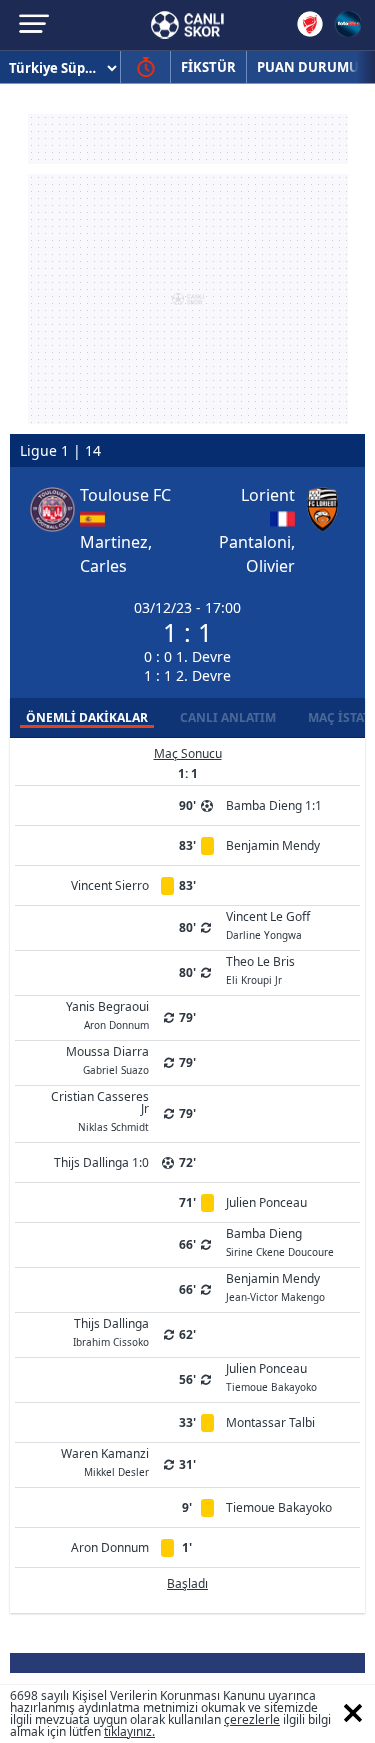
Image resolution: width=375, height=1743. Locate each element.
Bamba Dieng (280, 1241)
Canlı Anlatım (228, 717)
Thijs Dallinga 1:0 (101, 1162)
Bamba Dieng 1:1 (274, 805)
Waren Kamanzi (105, 1461)
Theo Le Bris (260, 969)
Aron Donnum (110, 1547)
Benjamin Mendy (273, 845)
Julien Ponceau (266, 1202)
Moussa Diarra (107, 1059)
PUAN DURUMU (308, 67)
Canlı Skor (187, 25)
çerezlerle (252, 1719)
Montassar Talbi (270, 1422)
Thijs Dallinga (111, 1331)
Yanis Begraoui (107, 1014)
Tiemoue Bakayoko (279, 1507)
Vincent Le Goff (268, 924)
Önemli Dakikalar (87, 717)
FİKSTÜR (208, 67)
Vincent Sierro (110, 885)
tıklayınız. (129, 1731)
